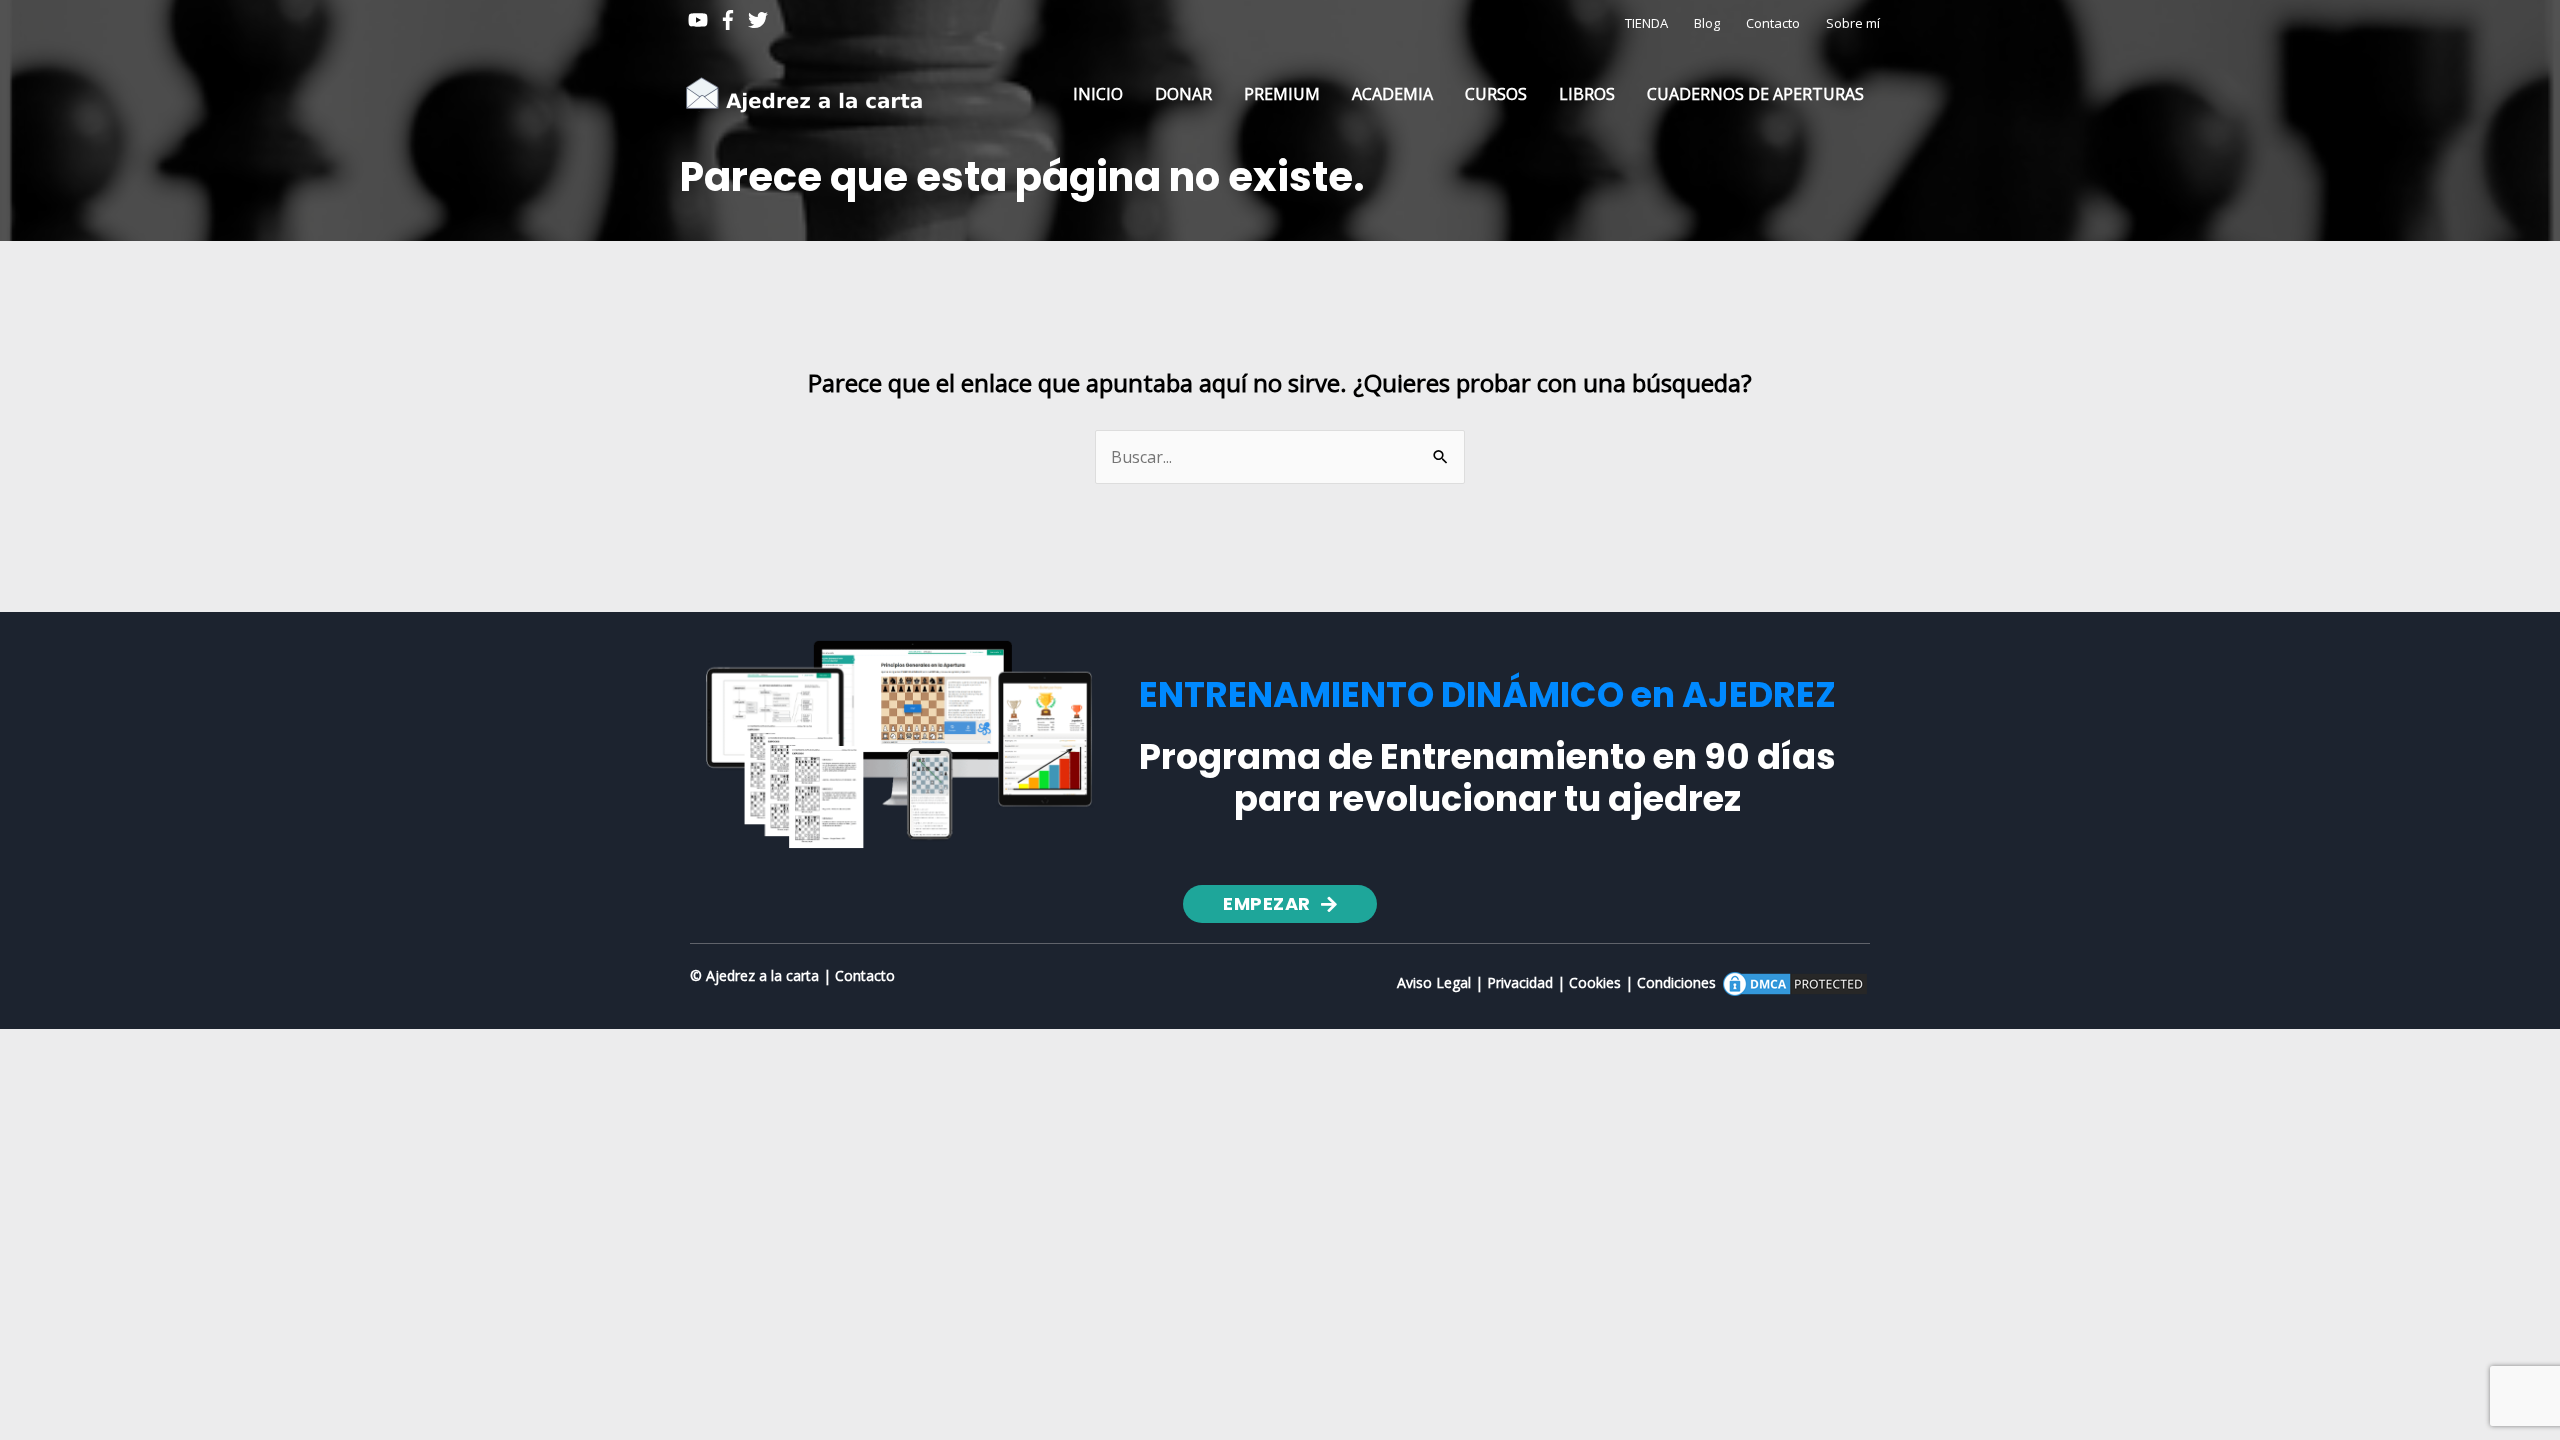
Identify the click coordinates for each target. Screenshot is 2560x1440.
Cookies (1595, 982)
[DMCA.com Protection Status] (1795, 982)
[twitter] (761, 20)
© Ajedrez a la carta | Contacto (792, 975)
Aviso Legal (1434, 982)
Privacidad (1520, 982)
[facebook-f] (731, 20)
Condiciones (1676, 982)
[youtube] (701, 20)
